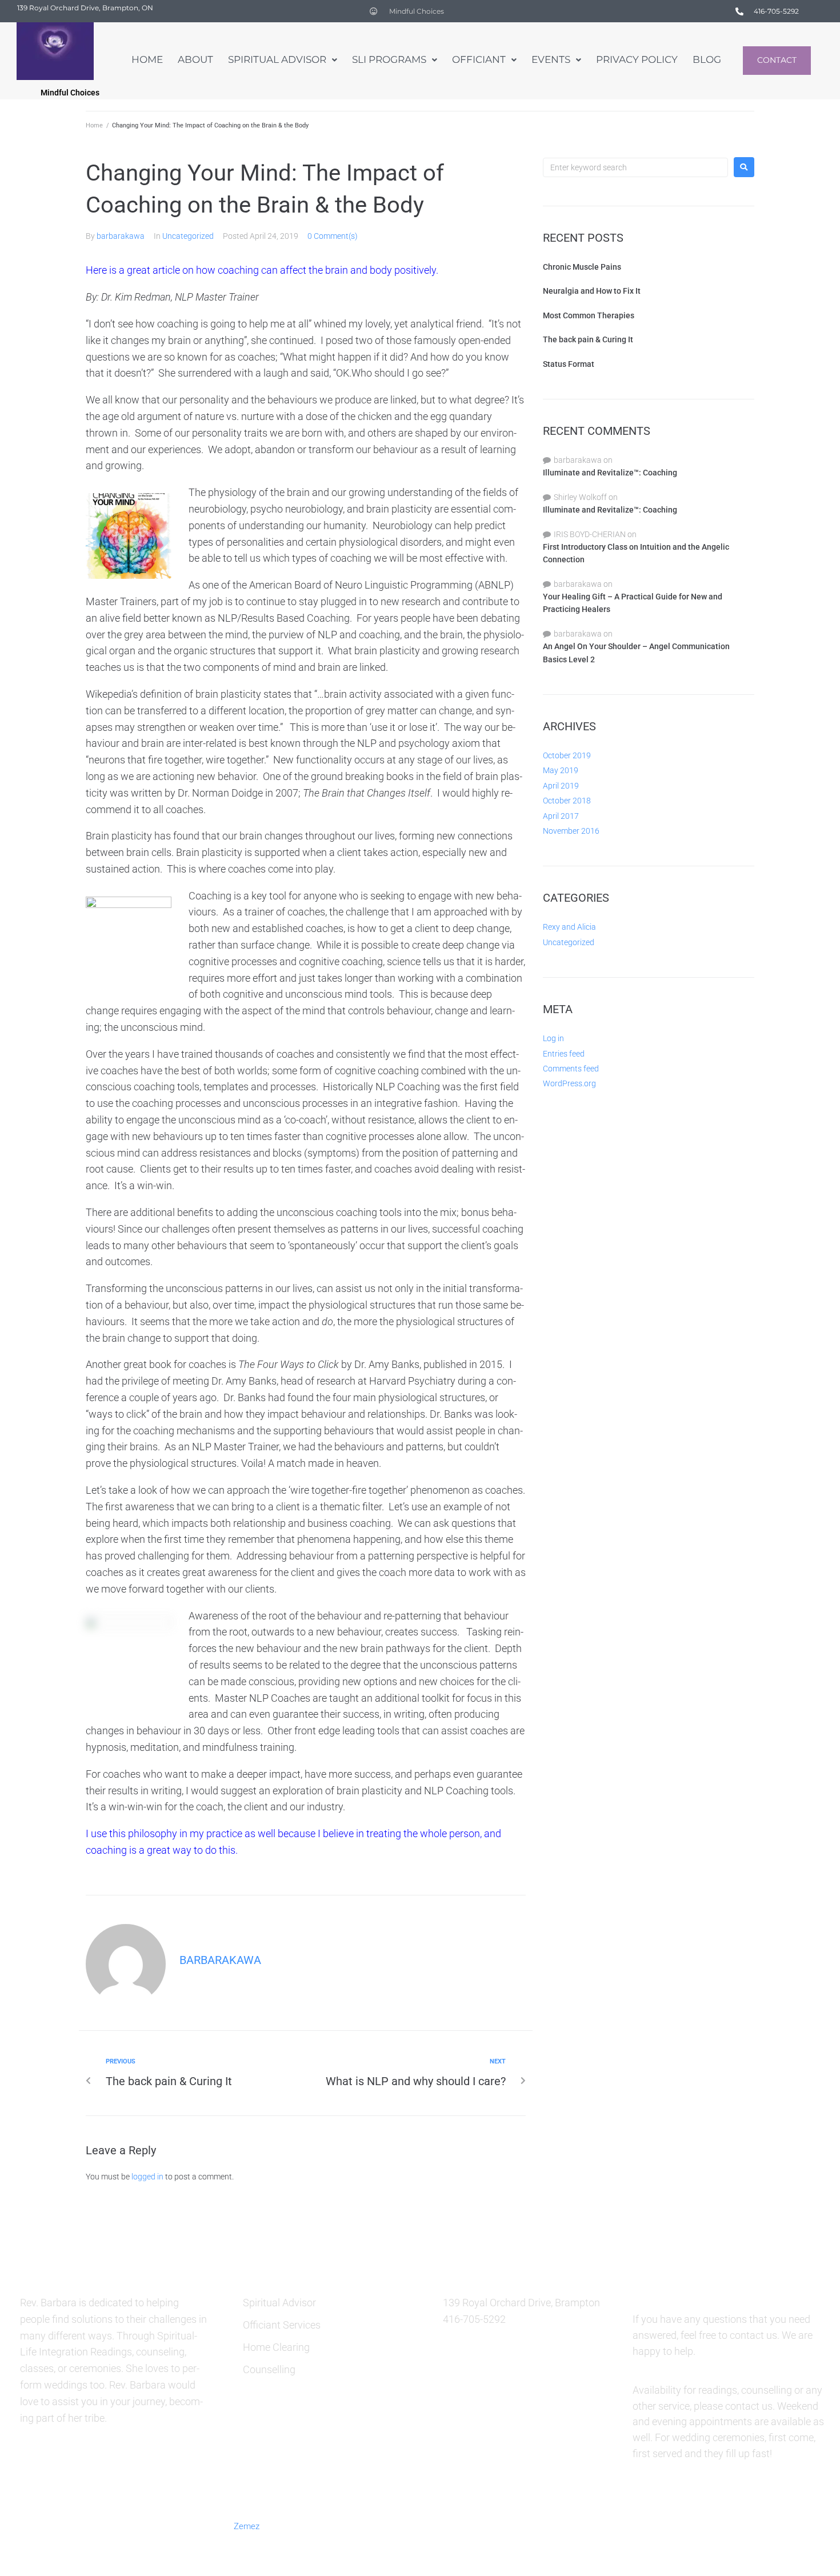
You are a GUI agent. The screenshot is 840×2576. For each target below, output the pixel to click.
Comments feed (571, 1069)
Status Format (569, 364)
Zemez (247, 2526)
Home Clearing (276, 2347)
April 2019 (561, 786)
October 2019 (567, 755)
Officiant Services (282, 2325)
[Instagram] (719, 2525)
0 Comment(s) (333, 236)
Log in (553, 1038)
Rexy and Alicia (569, 927)
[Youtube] (775, 2525)
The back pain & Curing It (588, 339)
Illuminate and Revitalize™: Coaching (610, 473)
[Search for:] (635, 167)
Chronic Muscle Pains (582, 267)
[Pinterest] (691, 2525)
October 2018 (567, 801)
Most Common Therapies (589, 315)
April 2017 (561, 816)
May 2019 (561, 770)
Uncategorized (188, 236)
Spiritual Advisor (279, 2303)
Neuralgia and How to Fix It (592, 291)
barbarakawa (121, 236)
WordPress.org (569, 1083)
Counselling (269, 2369)
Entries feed (564, 1054)
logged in (147, 2177)
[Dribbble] (747, 2525)
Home (94, 125)
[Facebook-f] (636, 2525)
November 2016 (571, 831)
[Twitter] (663, 2525)
